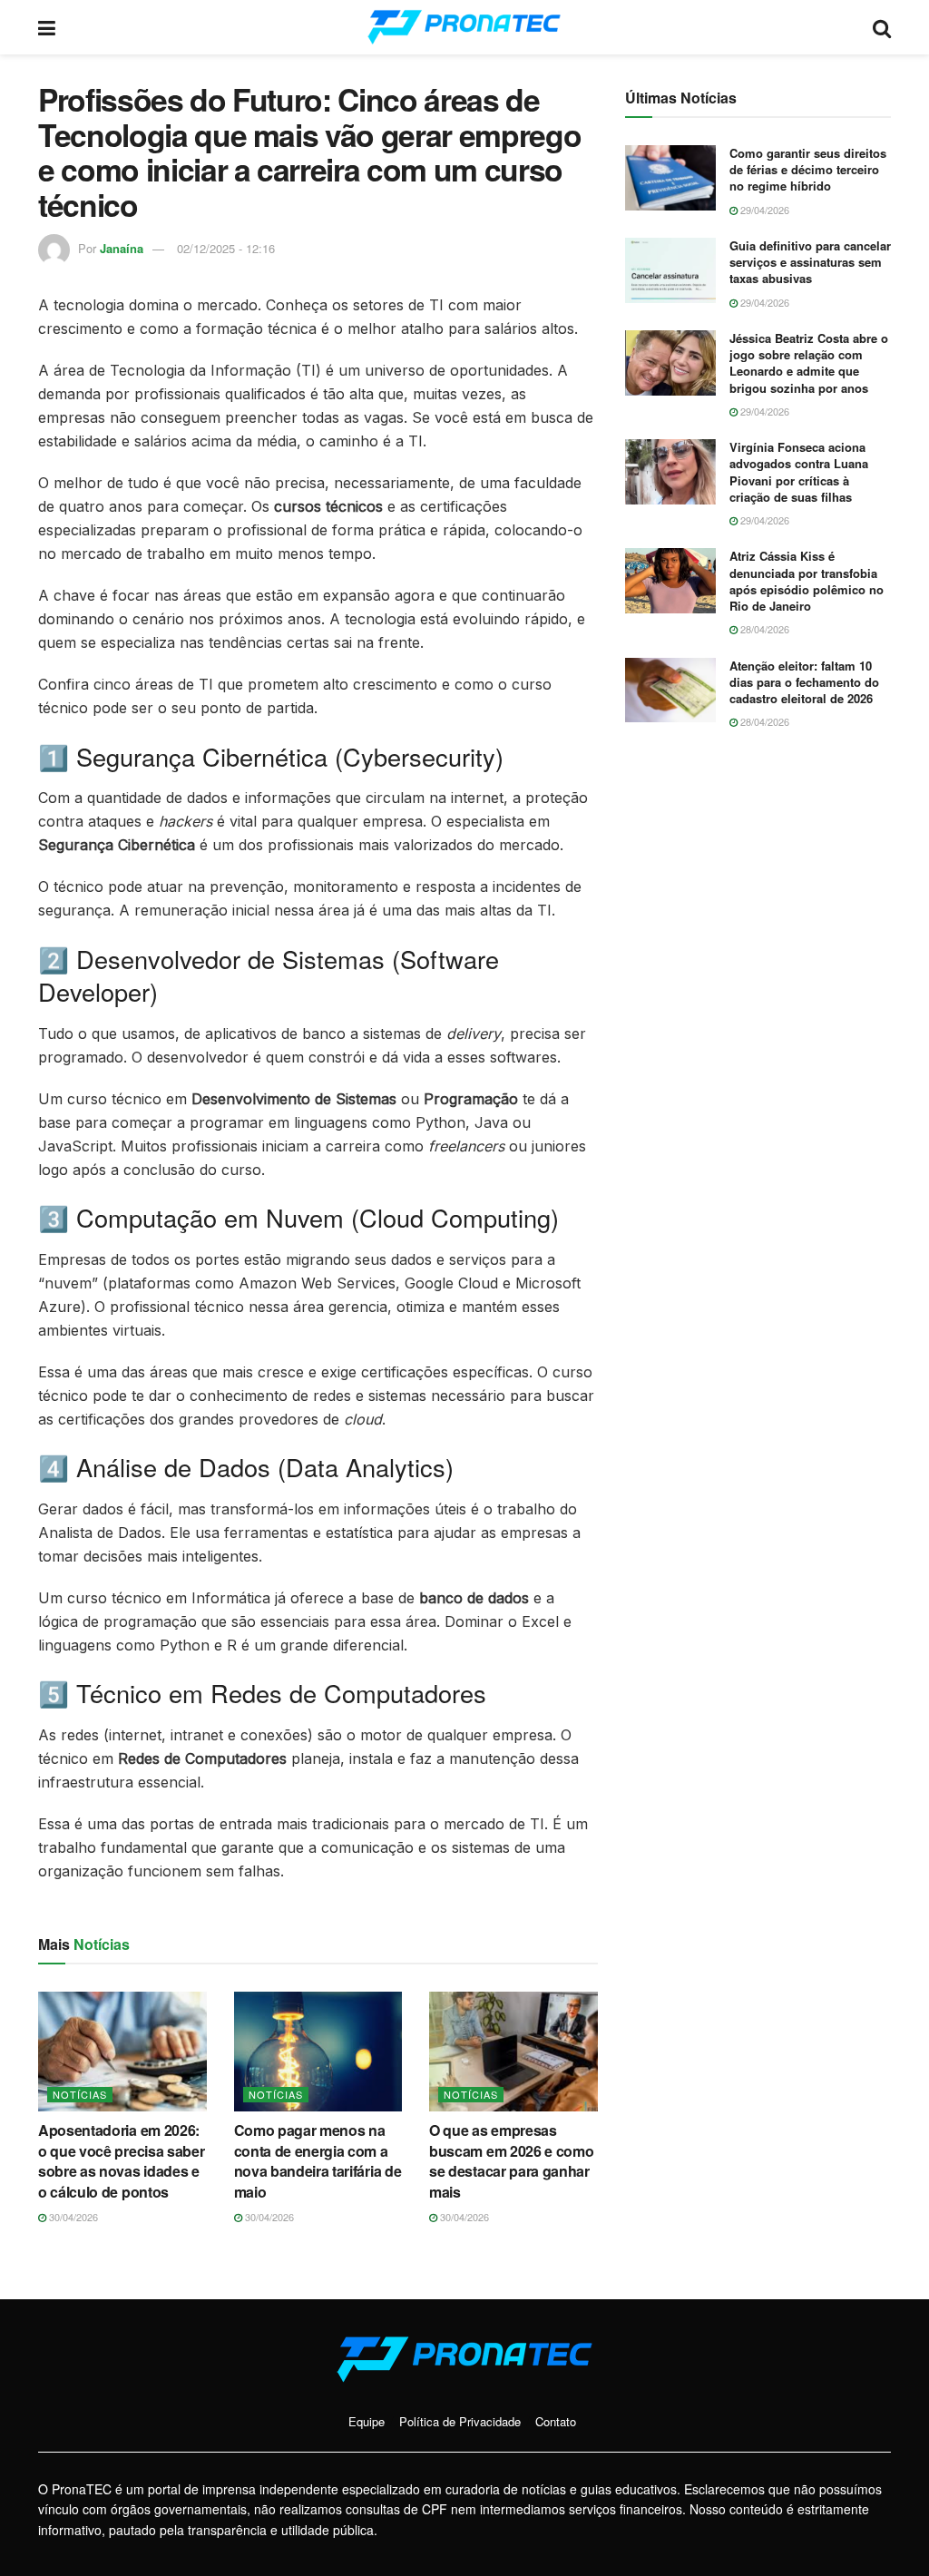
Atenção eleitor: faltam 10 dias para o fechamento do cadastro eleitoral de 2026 (804, 682)
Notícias (80, 2094)
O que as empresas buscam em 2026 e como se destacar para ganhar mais (511, 2160)
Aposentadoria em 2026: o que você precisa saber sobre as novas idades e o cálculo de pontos (121, 2160)
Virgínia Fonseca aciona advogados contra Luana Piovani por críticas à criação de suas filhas (799, 472)
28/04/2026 (763, 629)
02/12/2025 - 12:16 (226, 248)
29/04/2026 (763, 210)
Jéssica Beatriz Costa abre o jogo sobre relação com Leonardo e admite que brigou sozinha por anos (809, 363)
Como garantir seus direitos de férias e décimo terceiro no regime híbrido (808, 169)
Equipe (367, 2421)
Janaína (122, 248)
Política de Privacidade (460, 2421)
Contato (556, 2421)
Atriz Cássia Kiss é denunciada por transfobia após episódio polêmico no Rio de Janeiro (807, 581)
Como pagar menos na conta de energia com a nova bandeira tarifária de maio (318, 2160)
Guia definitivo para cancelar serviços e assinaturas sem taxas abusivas (810, 262)
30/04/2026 (72, 2217)
